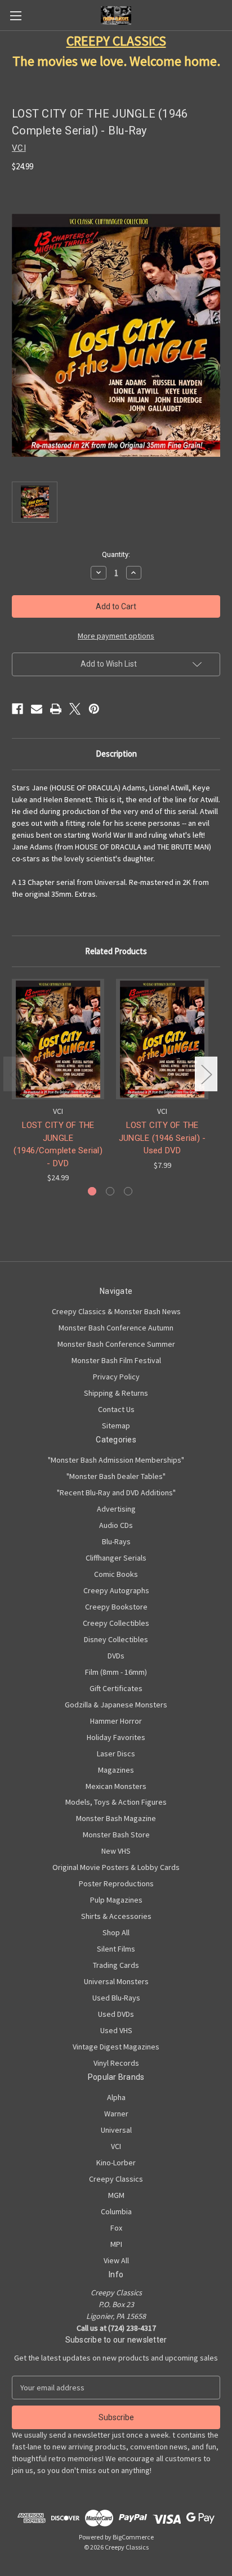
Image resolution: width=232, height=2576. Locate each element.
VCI (116, 2146)
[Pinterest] (94, 709)
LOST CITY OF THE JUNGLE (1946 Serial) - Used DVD (162, 1138)
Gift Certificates (116, 1688)
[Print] (56, 709)
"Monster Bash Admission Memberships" (116, 1460)
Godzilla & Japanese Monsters (116, 1705)
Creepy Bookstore (116, 1607)
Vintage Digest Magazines (116, 2047)
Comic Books (116, 1574)
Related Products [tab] (116, 951)
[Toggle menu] (15, 15)
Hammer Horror (116, 1721)
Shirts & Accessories (116, 1916)
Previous (15, 1074)
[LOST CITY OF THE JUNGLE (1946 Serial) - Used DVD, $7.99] (162, 1039)
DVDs (116, 1656)
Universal (116, 2130)
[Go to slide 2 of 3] (110, 1191)
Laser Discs (116, 1754)
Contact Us (116, 1409)
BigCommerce (133, 2537)
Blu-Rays (116, 1541)
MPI (116, 2244)
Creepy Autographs (116, 1590)
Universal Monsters (116, 1981)
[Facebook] (17, 709)
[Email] (37, 709)
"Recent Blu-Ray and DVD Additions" (116, 1492)
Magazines (116, 1770)
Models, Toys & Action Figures (116, 1802)
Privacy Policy (116, 1377)
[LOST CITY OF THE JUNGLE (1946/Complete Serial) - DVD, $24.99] (58, 1039)
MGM (116, 2195)
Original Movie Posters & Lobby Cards (116, 1867)
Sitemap (116, 1426)
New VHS (116, 1851)
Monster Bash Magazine (116, 1818)
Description (116, 754)
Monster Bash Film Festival (116, 1360)
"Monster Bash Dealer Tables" (116, 1476)
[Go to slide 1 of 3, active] (92, 1191)
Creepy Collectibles (116, 1623)
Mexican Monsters (116, 1786)
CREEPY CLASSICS (116, 41)
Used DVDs (116, 2014)
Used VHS (116, 2030)
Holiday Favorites (116, 1737)
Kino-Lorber (116, 2163)
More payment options (116, 636)
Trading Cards (116, 1965)
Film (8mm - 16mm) (116, 1672)
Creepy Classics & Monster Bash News (116, 1311)
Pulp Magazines (116, 1900)
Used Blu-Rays (116, 1998)
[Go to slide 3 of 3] (128, 1191)
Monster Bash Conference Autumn (116, 1328)
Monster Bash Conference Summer (116, 1344)
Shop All (116, 1932)
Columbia (116, 2211)
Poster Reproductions (116, 1883)
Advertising (116, 1509)
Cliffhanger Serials (116, 1558)
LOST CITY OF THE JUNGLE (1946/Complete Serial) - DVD (58, 1144)
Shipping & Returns (116, 1393)
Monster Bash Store (116, 1835)
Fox (116, 2228)
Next (206, 1074)
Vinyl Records (116, 2063)
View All (116, 2260)
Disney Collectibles (116, 1639)
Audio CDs (116, 1525)
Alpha (116, 2097)
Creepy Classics (116, 2179)
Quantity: (116, 554)
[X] (75, 709)
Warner (116, 2114)
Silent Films (116, 1949)
